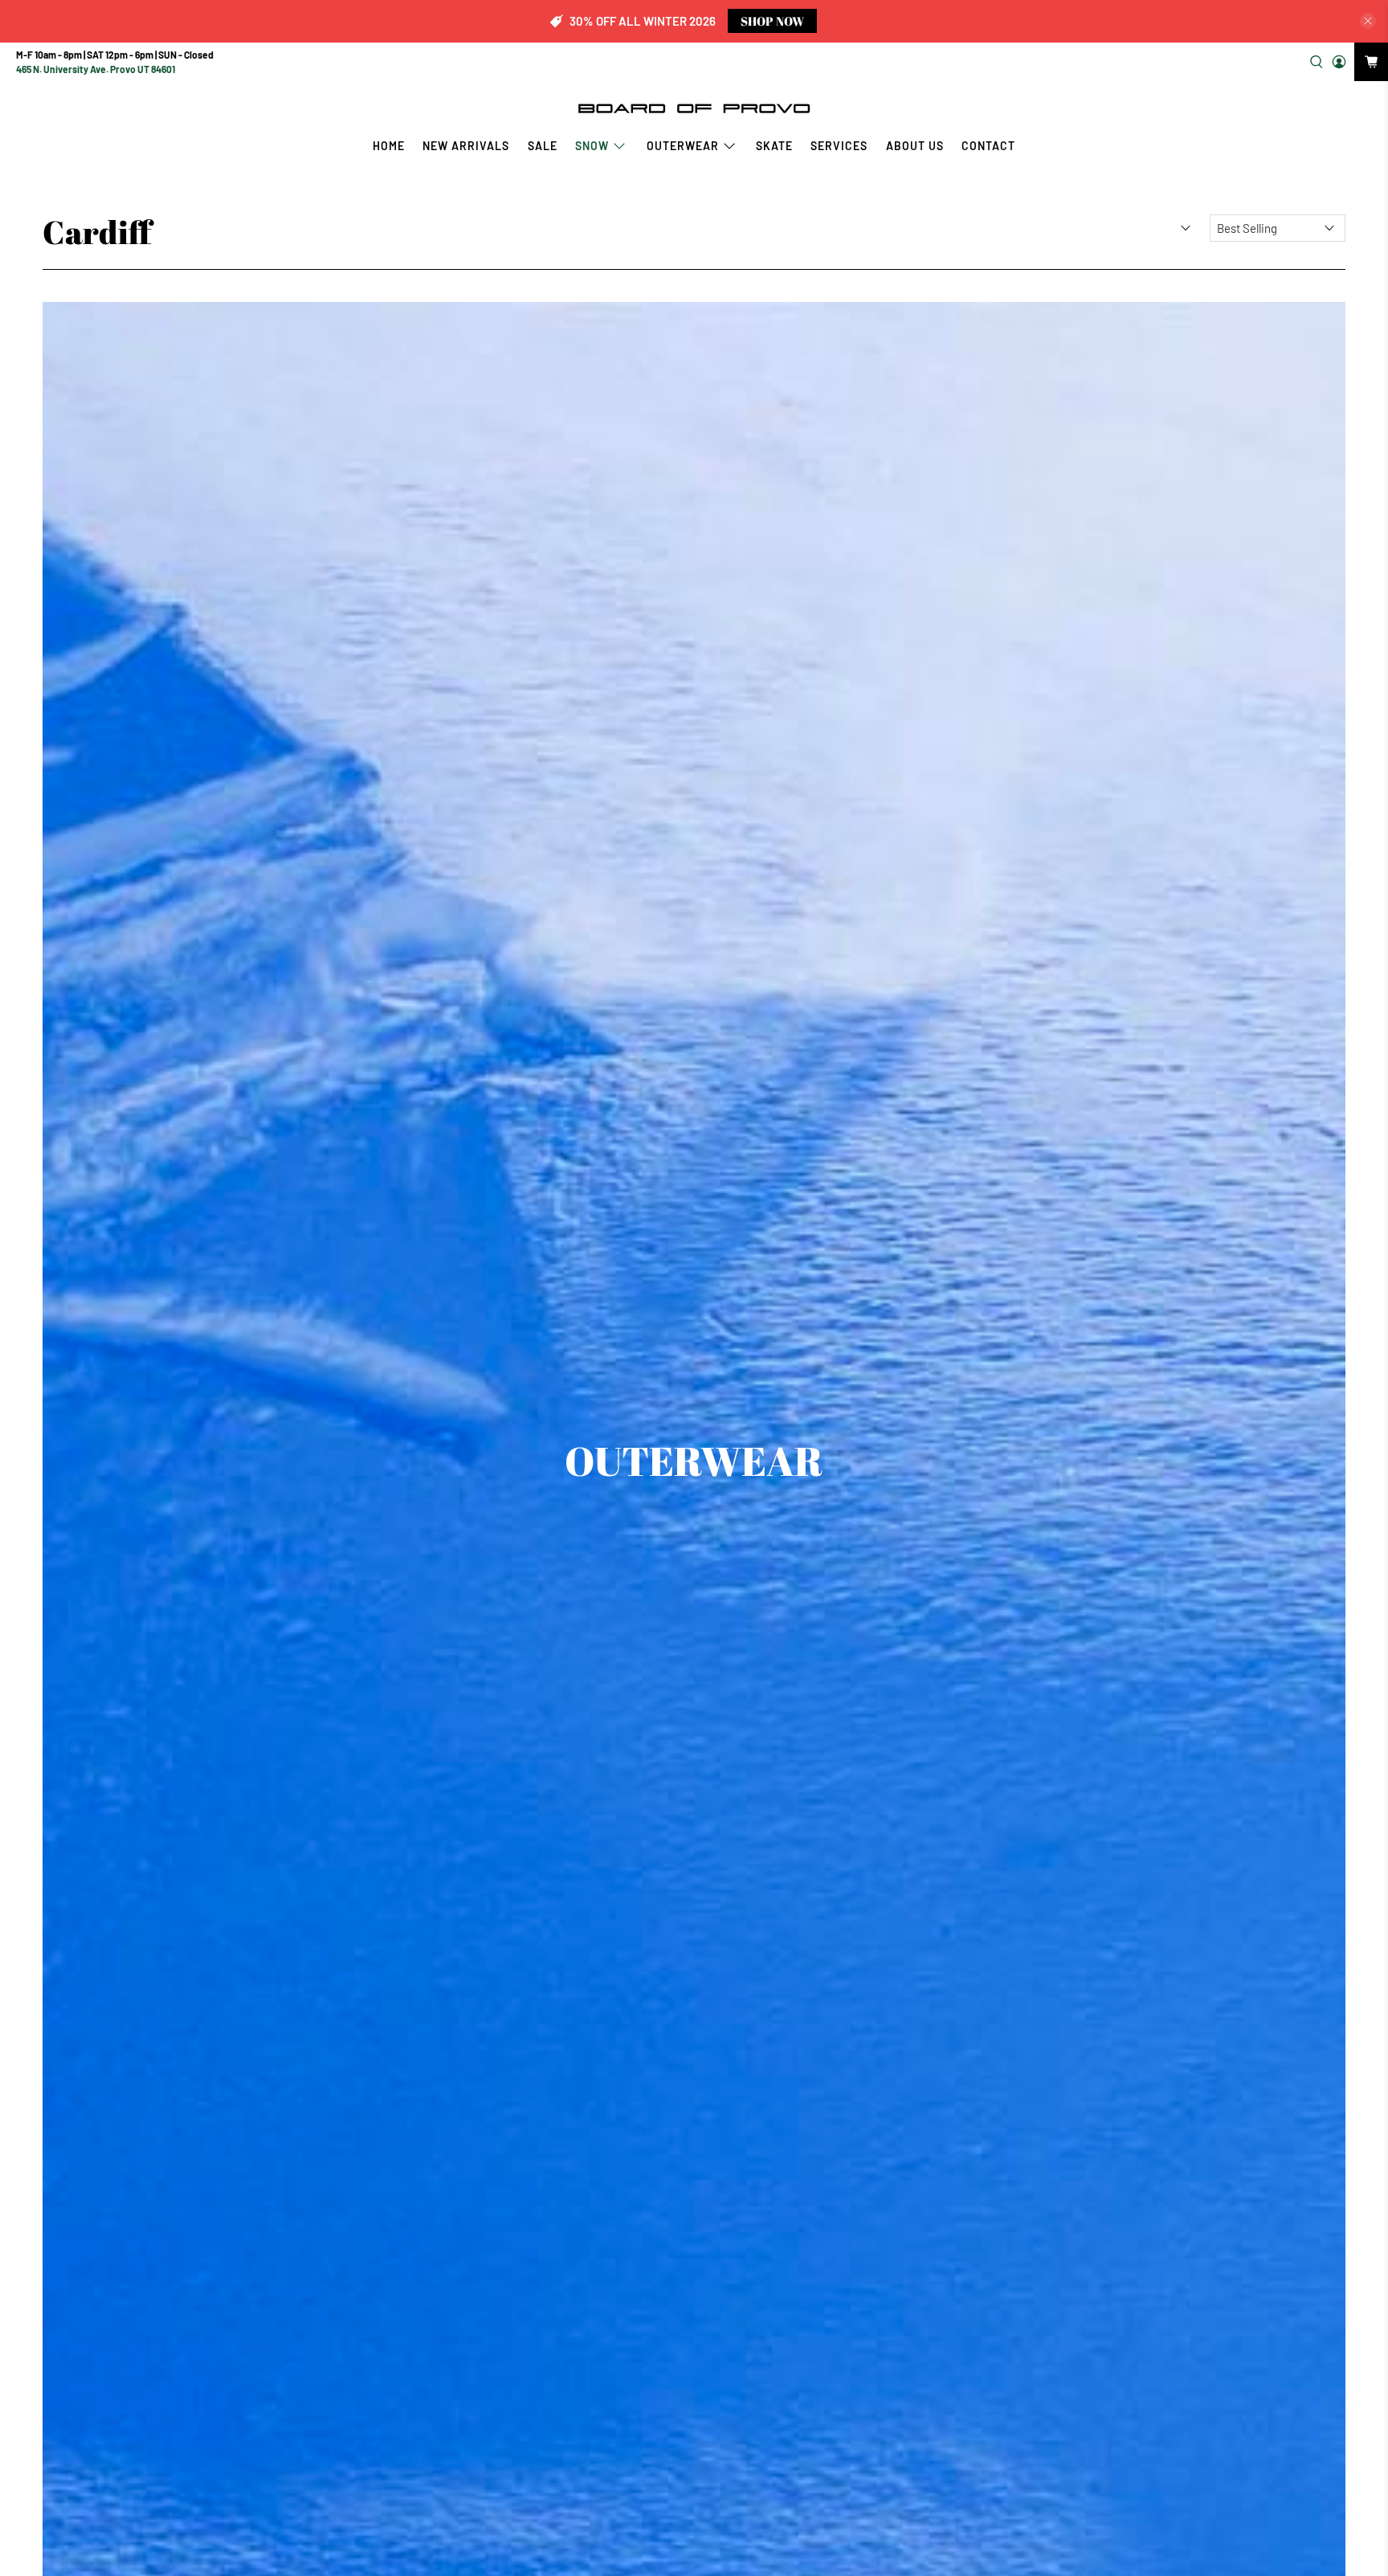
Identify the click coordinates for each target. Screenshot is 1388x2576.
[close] (1368, 21)
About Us (915, 146)
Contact (988, 146)
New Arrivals (466, 146)
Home (389, 146)
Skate (774, 146)
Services (839, 146)
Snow (592, 146)
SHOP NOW (772, 21)
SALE (543, 146)
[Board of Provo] (694, 108)
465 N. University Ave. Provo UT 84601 (96, 69)
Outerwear (683, 146)
